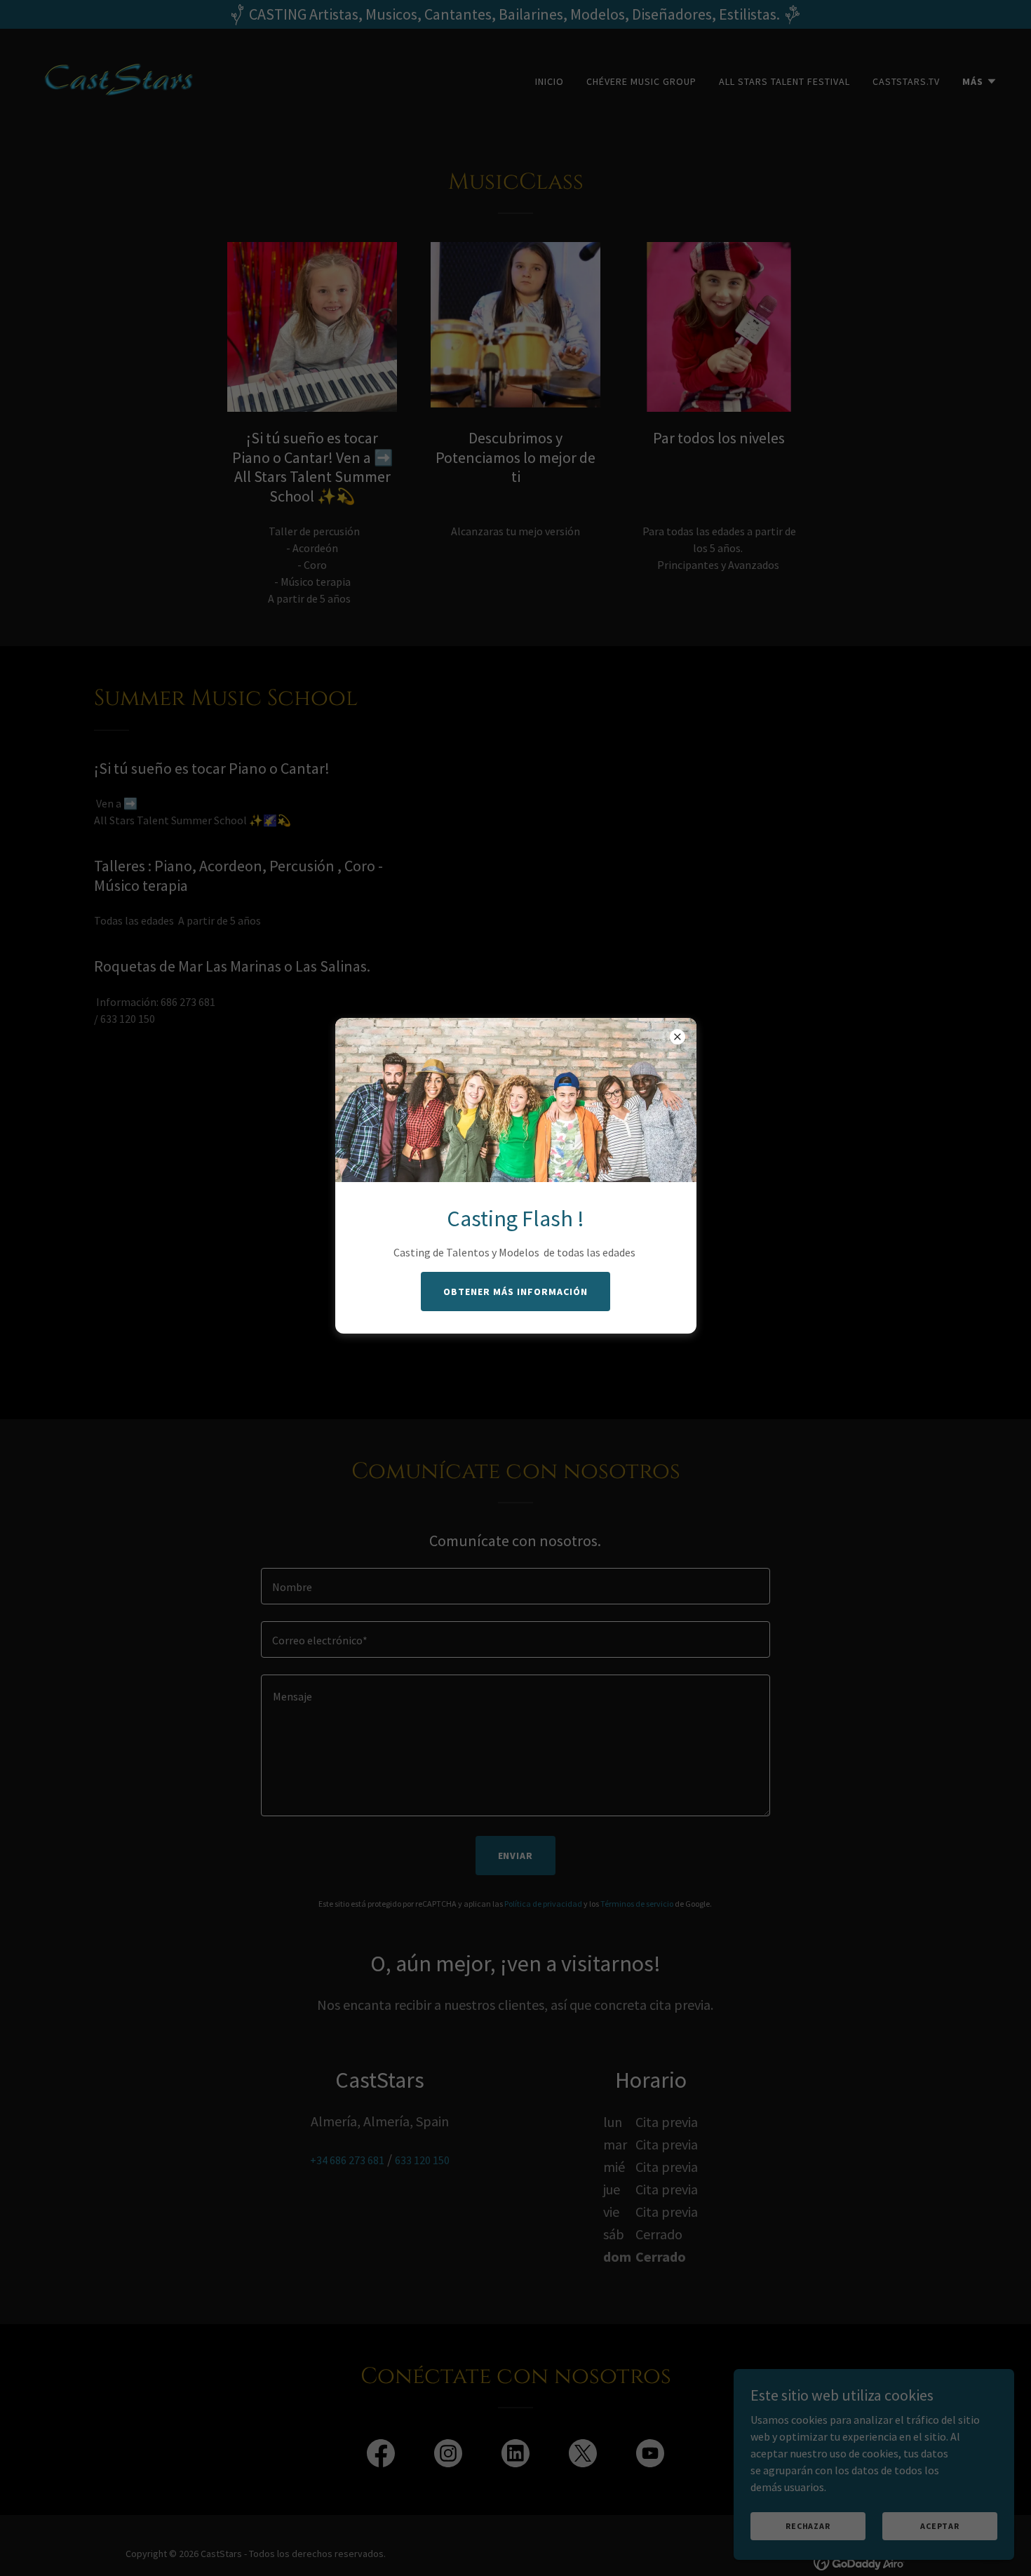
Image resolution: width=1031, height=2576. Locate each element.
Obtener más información (515, 1292)
